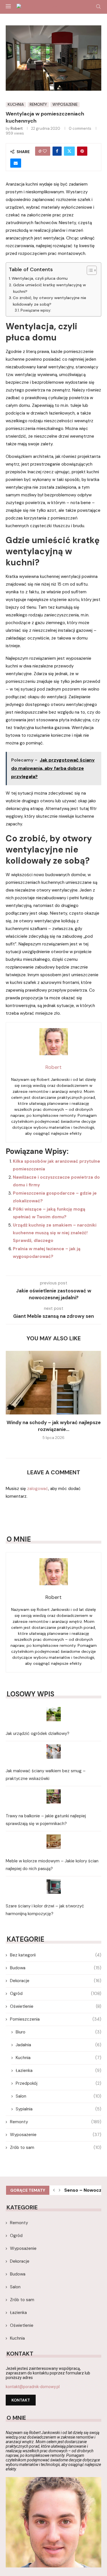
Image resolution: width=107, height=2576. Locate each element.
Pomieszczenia (56, 2019)
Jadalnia (58, 2045)
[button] (11, 1399)
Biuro (58, 2032)
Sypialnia (58, 2109)
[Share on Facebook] (57, 151)
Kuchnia (58, 2058)
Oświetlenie (56, 2006)
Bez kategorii (56, 1955)
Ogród (56, 1994)
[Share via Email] (16, 163)
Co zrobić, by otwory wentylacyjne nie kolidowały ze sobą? (50, 301)
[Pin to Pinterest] (82, 151)
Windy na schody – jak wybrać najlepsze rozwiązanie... (54, 1426)
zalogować (38, 1489)
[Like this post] (45, 151)
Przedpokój (58, 2083)
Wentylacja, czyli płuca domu (40, 278)
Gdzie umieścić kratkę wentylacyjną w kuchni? (50, 288)
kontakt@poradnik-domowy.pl (33, 2387)
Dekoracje (56, 1981)
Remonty (56, 2122)
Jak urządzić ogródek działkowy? (38, 1733)
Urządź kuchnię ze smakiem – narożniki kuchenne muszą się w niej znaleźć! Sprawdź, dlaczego (55, 1233)
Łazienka (58, 2070)
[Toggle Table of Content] (89, 270)
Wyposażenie (56, 2135)
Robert (17, 128)
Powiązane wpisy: (36, 310)
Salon (58, 2096)
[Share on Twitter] (69, 151)
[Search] (98, 7)
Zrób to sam (56, 2147)
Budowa (56, 1968)
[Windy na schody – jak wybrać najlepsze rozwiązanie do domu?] (53, 1383)
